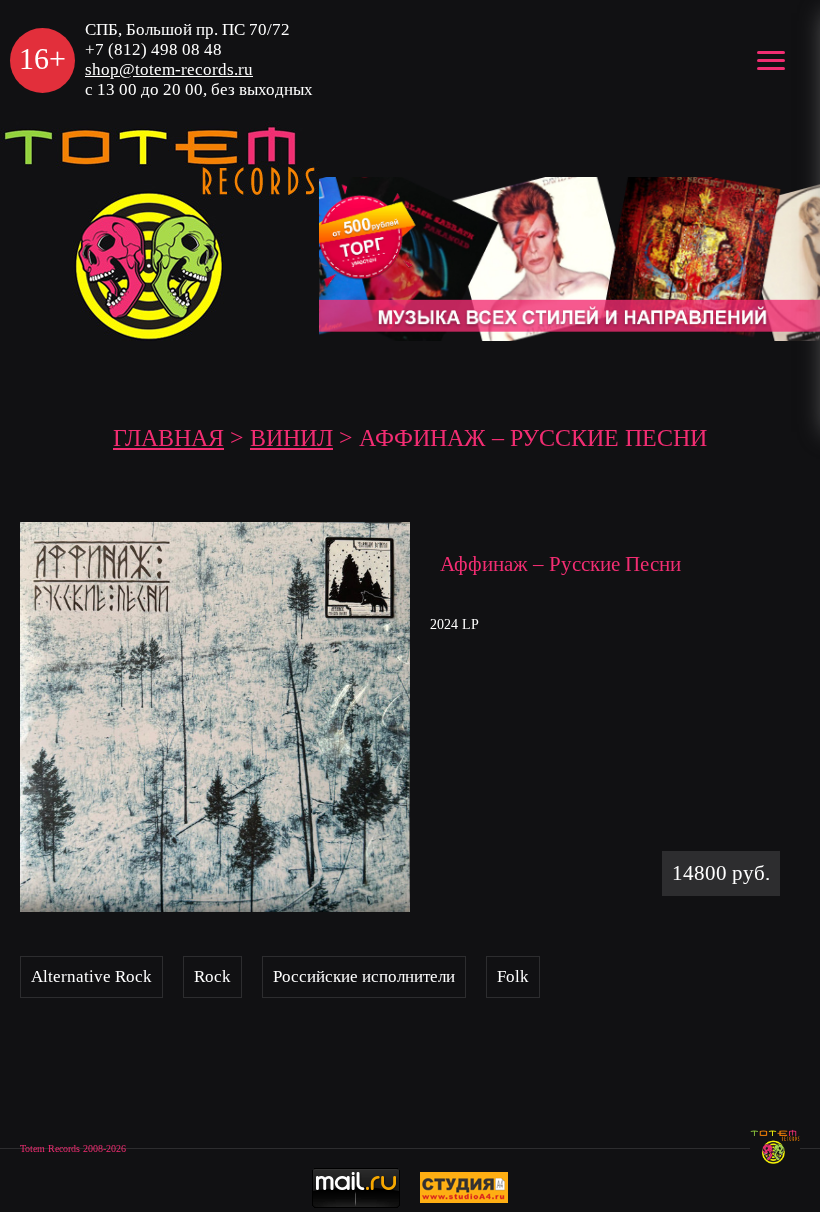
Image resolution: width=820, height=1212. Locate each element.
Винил (291, 438)
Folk (513, 976)
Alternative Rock (91, 976)
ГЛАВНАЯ (168, 438)
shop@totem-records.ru (169, 69)
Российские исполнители (364, 976)
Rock (212, 976)
